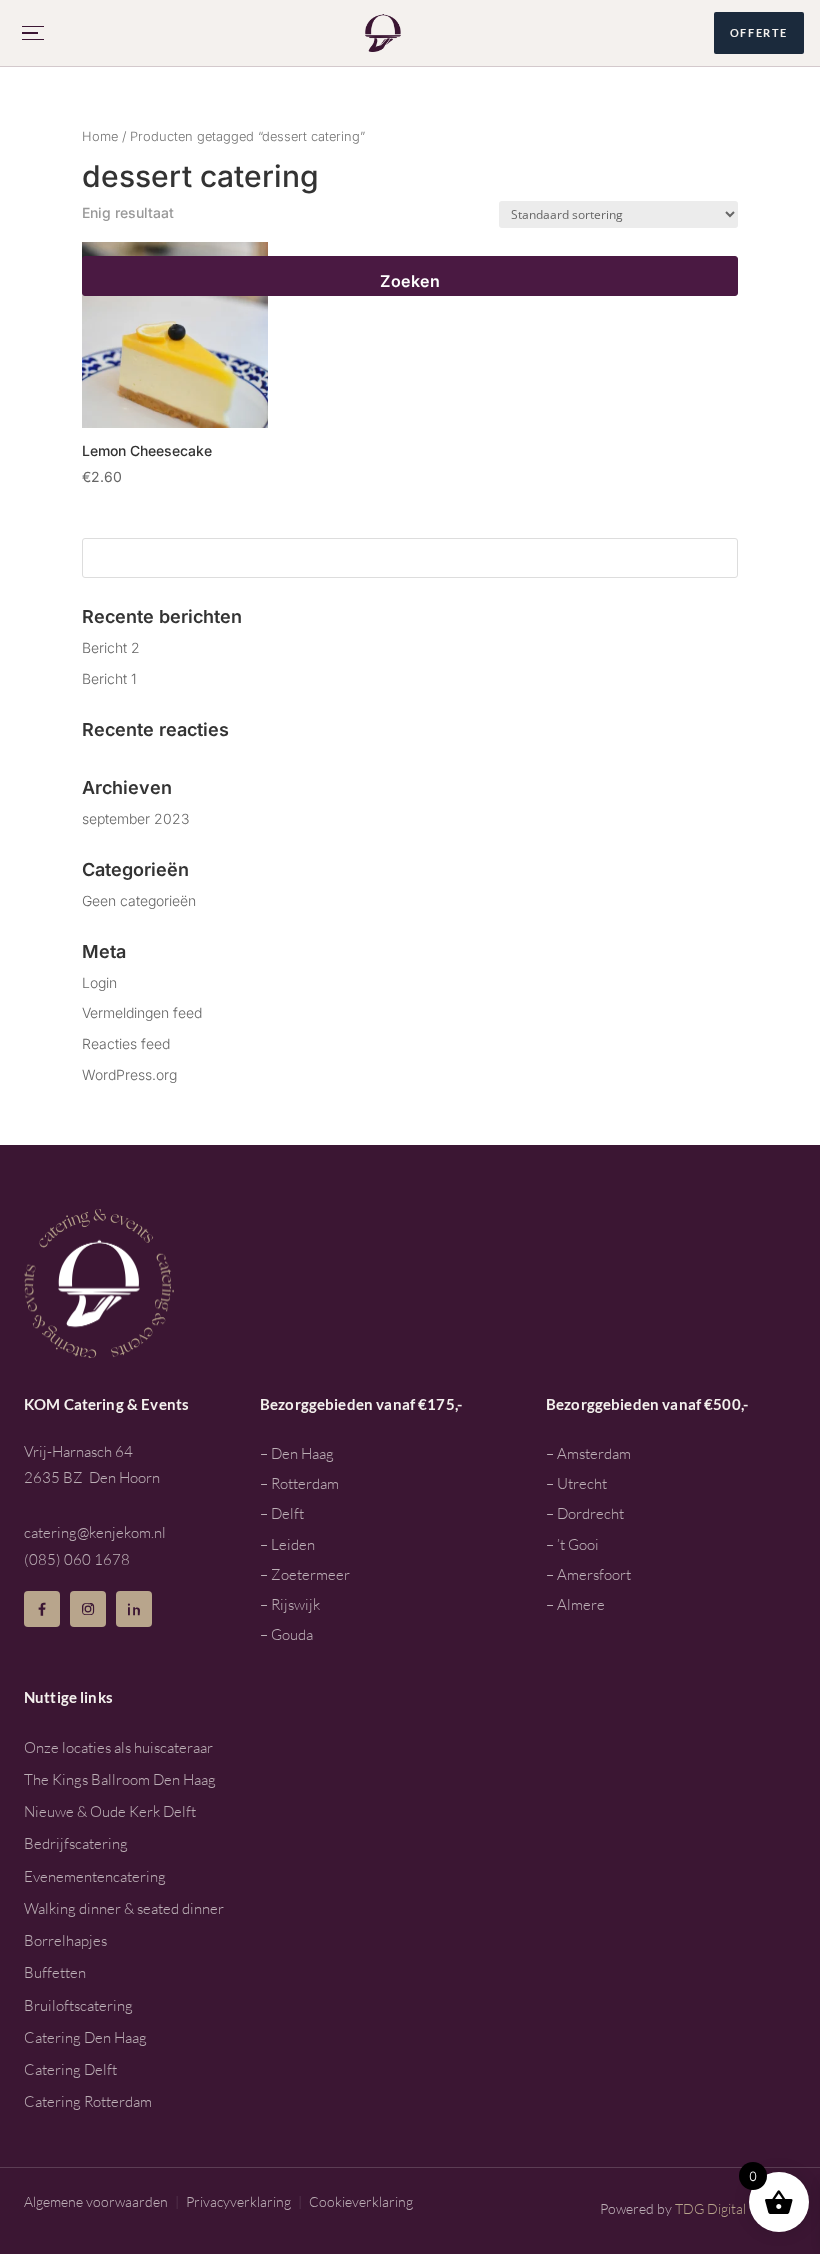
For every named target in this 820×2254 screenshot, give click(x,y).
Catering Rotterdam (88, 2101)
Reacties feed (126, 1043)
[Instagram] (88, 1609)
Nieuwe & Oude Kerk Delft (110, 1811)
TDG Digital (710, 2208)
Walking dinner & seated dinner (124, 1908)
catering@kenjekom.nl (95, 1532)
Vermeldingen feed (142, 1012)
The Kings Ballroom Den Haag (120, 1779)
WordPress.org (129, 1074)
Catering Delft (70, 2069)
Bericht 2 (111, 647)
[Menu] (34, 33)
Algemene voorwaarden (96, 2201)
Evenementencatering (95, 1876)
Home (100, 136)
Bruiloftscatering (78, 2005)
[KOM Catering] (383, 33)
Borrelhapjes (65, 1940)
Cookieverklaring (361, 2201)
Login (99, 982)
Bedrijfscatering (76, 1843)
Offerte (759, 32)
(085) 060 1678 (77, 1559)
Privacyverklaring (238, 2201)
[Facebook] (42, 1609)
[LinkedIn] (134, 1609)
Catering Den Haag (85, 2037)
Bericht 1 (109, 678)
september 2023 (135, 818)
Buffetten (55, 1972)
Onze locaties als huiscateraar (118, 1747)
